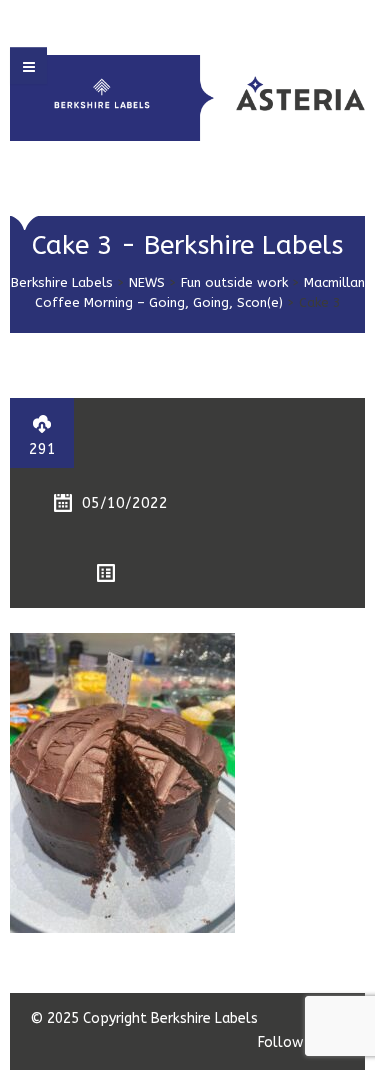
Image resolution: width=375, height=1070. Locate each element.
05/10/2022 (125, 503)
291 (42, 449)
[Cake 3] (122, 782)
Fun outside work (234, 282)
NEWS (147, 282)
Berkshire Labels (62, 282)
